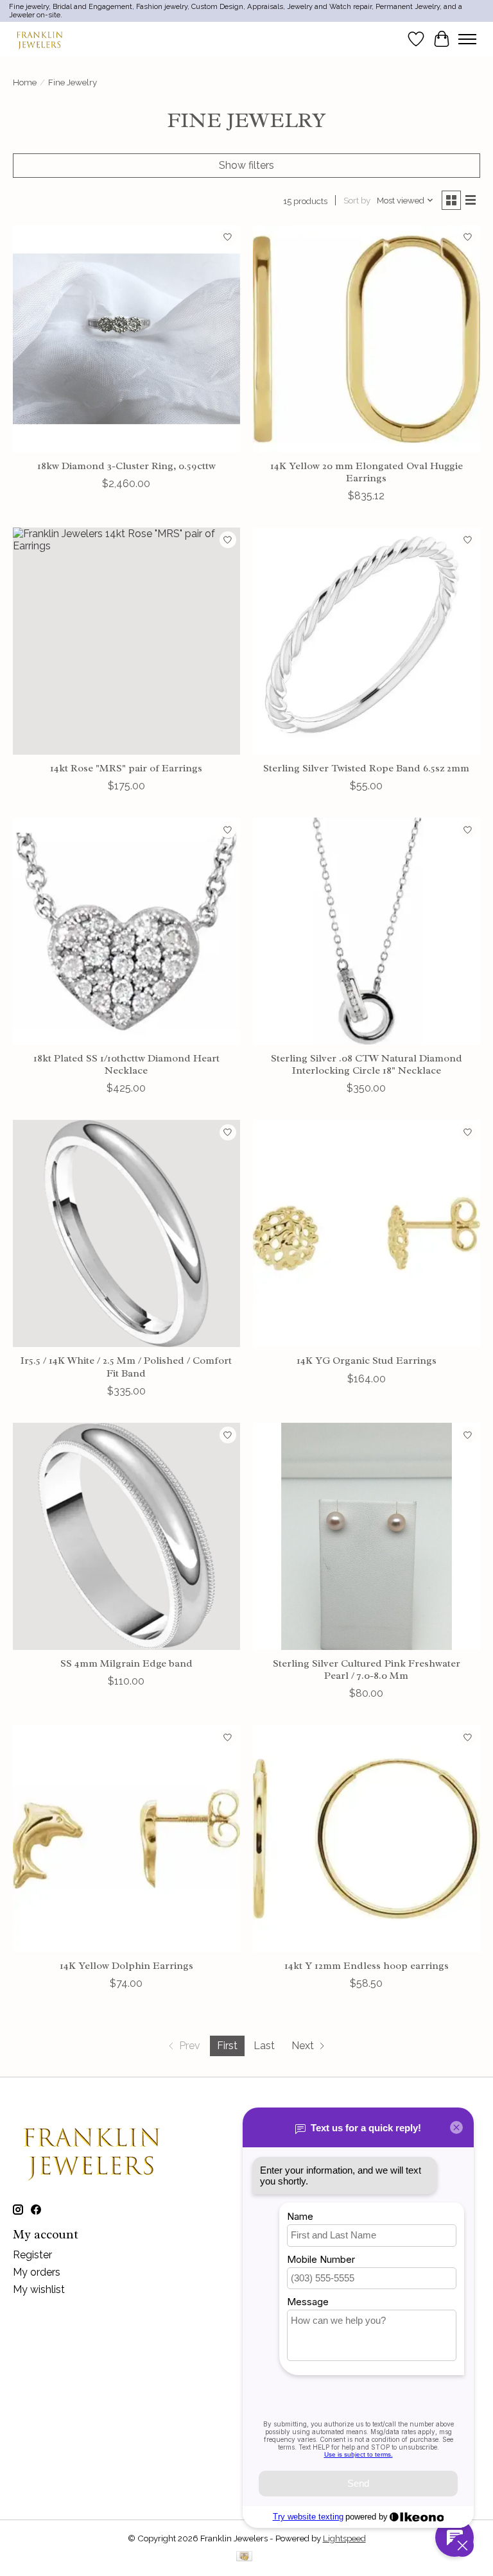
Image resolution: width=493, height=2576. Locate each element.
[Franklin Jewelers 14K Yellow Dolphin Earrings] (126, 1839)
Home (25, 82)
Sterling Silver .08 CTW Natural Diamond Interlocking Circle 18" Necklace (367, 1064)
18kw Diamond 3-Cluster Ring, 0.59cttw (126, 466)
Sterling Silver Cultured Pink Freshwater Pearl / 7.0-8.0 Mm (367, 1670)
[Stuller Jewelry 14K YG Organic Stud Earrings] (367, 1233)
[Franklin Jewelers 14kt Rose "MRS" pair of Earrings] (126, 641)
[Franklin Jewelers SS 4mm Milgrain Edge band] (126, 1536)
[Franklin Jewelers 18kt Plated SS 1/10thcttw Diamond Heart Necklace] (126, 931)
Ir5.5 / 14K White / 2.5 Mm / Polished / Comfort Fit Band (126, 1367)
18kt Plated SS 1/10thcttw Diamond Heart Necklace (126, 1064)
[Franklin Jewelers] (39, 39)
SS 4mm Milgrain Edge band (126, 1663)
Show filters (246, 165)
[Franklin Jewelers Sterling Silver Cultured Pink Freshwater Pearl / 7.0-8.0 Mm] (367, 1536)
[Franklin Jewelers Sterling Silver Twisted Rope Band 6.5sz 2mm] (367, 641)
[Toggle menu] (467, 39)
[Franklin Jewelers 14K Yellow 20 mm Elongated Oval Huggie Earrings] (367, 339)
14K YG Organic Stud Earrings (367, 1361)
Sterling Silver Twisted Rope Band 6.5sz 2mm (366, 768)
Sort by (357, 200)
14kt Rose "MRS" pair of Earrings (126, 768)
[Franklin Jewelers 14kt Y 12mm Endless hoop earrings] (367, 1839)
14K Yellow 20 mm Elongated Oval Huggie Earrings (367, 472)
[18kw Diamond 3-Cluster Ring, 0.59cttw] (126, 339)
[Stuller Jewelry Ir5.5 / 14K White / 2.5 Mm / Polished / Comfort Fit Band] (126, 1233)
